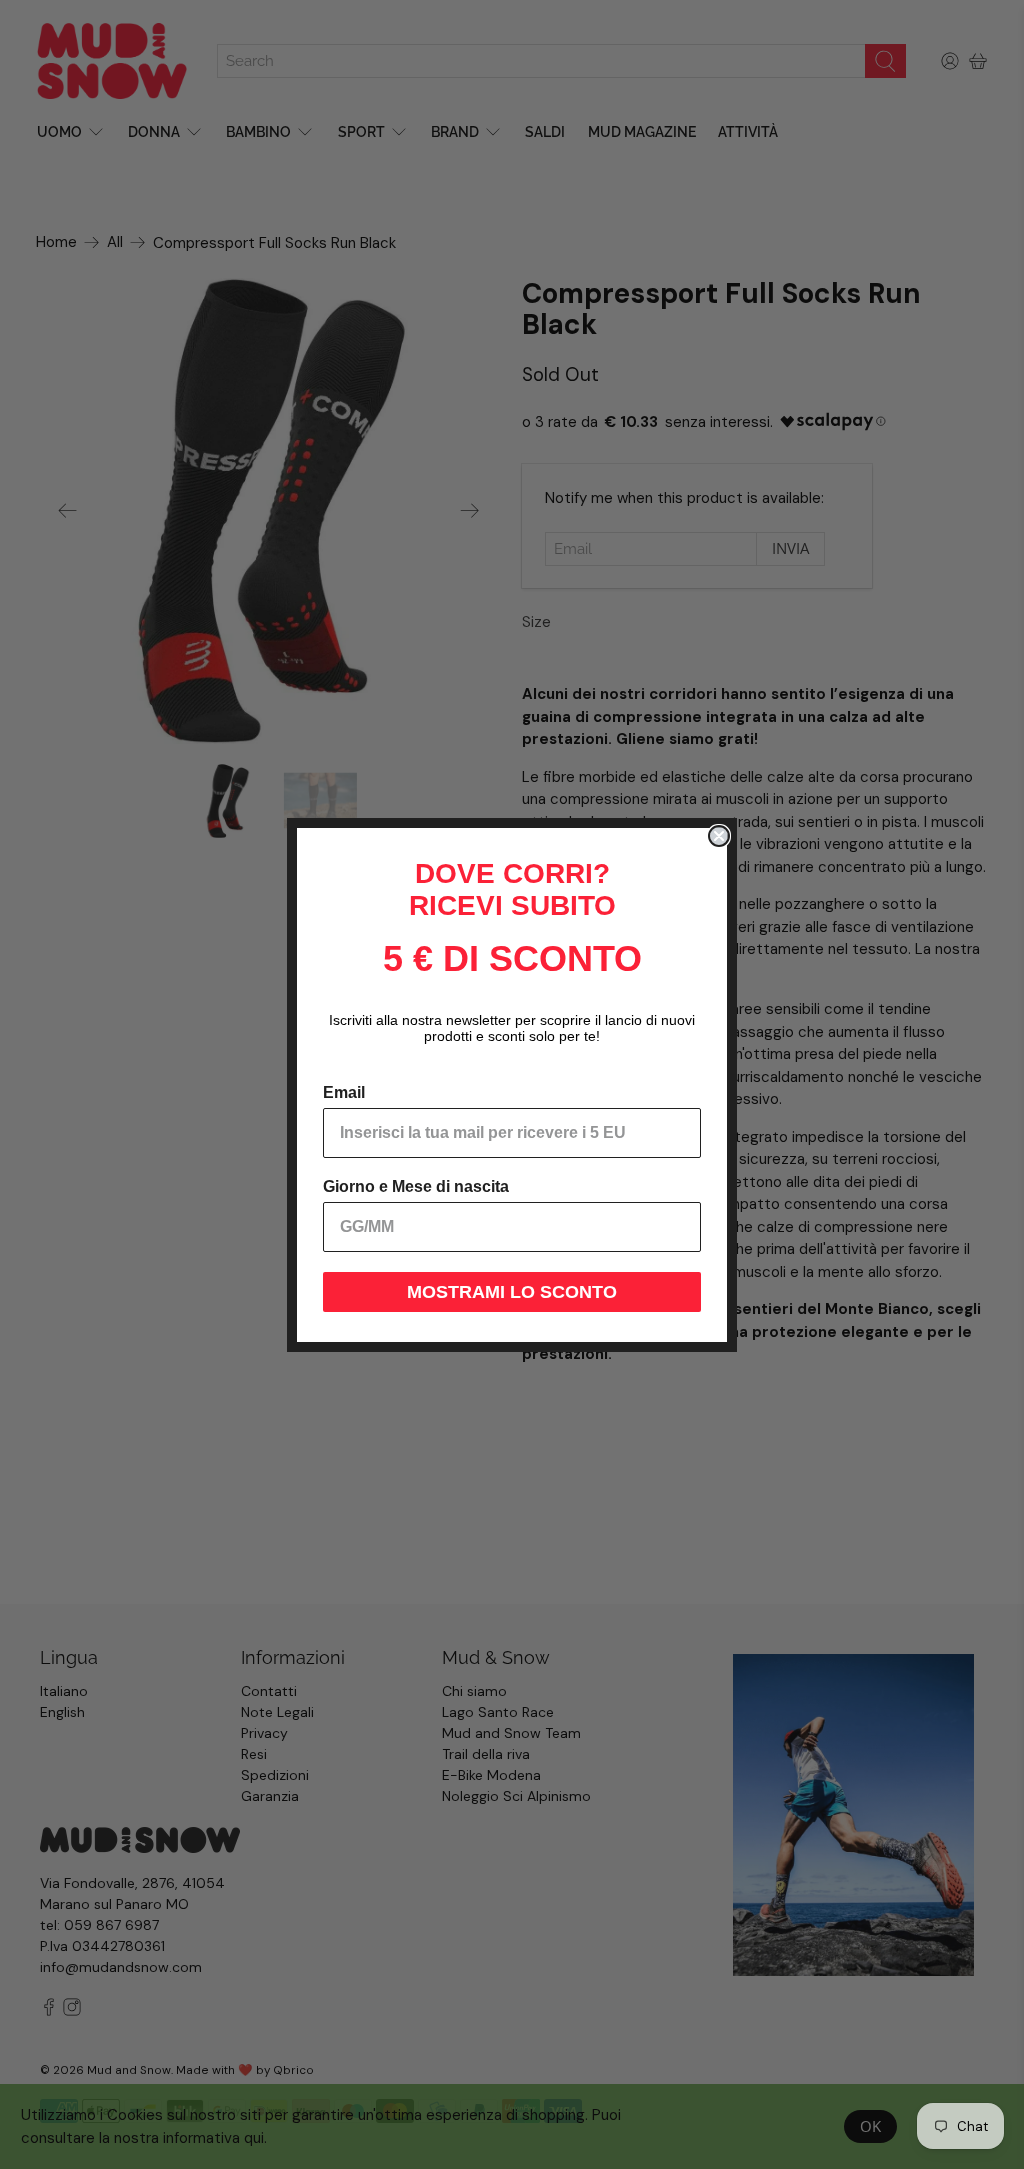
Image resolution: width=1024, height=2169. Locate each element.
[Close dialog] (719, 836)
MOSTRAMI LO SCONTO (512, 1292)
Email (344, 1092)
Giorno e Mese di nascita (416, 1186)
